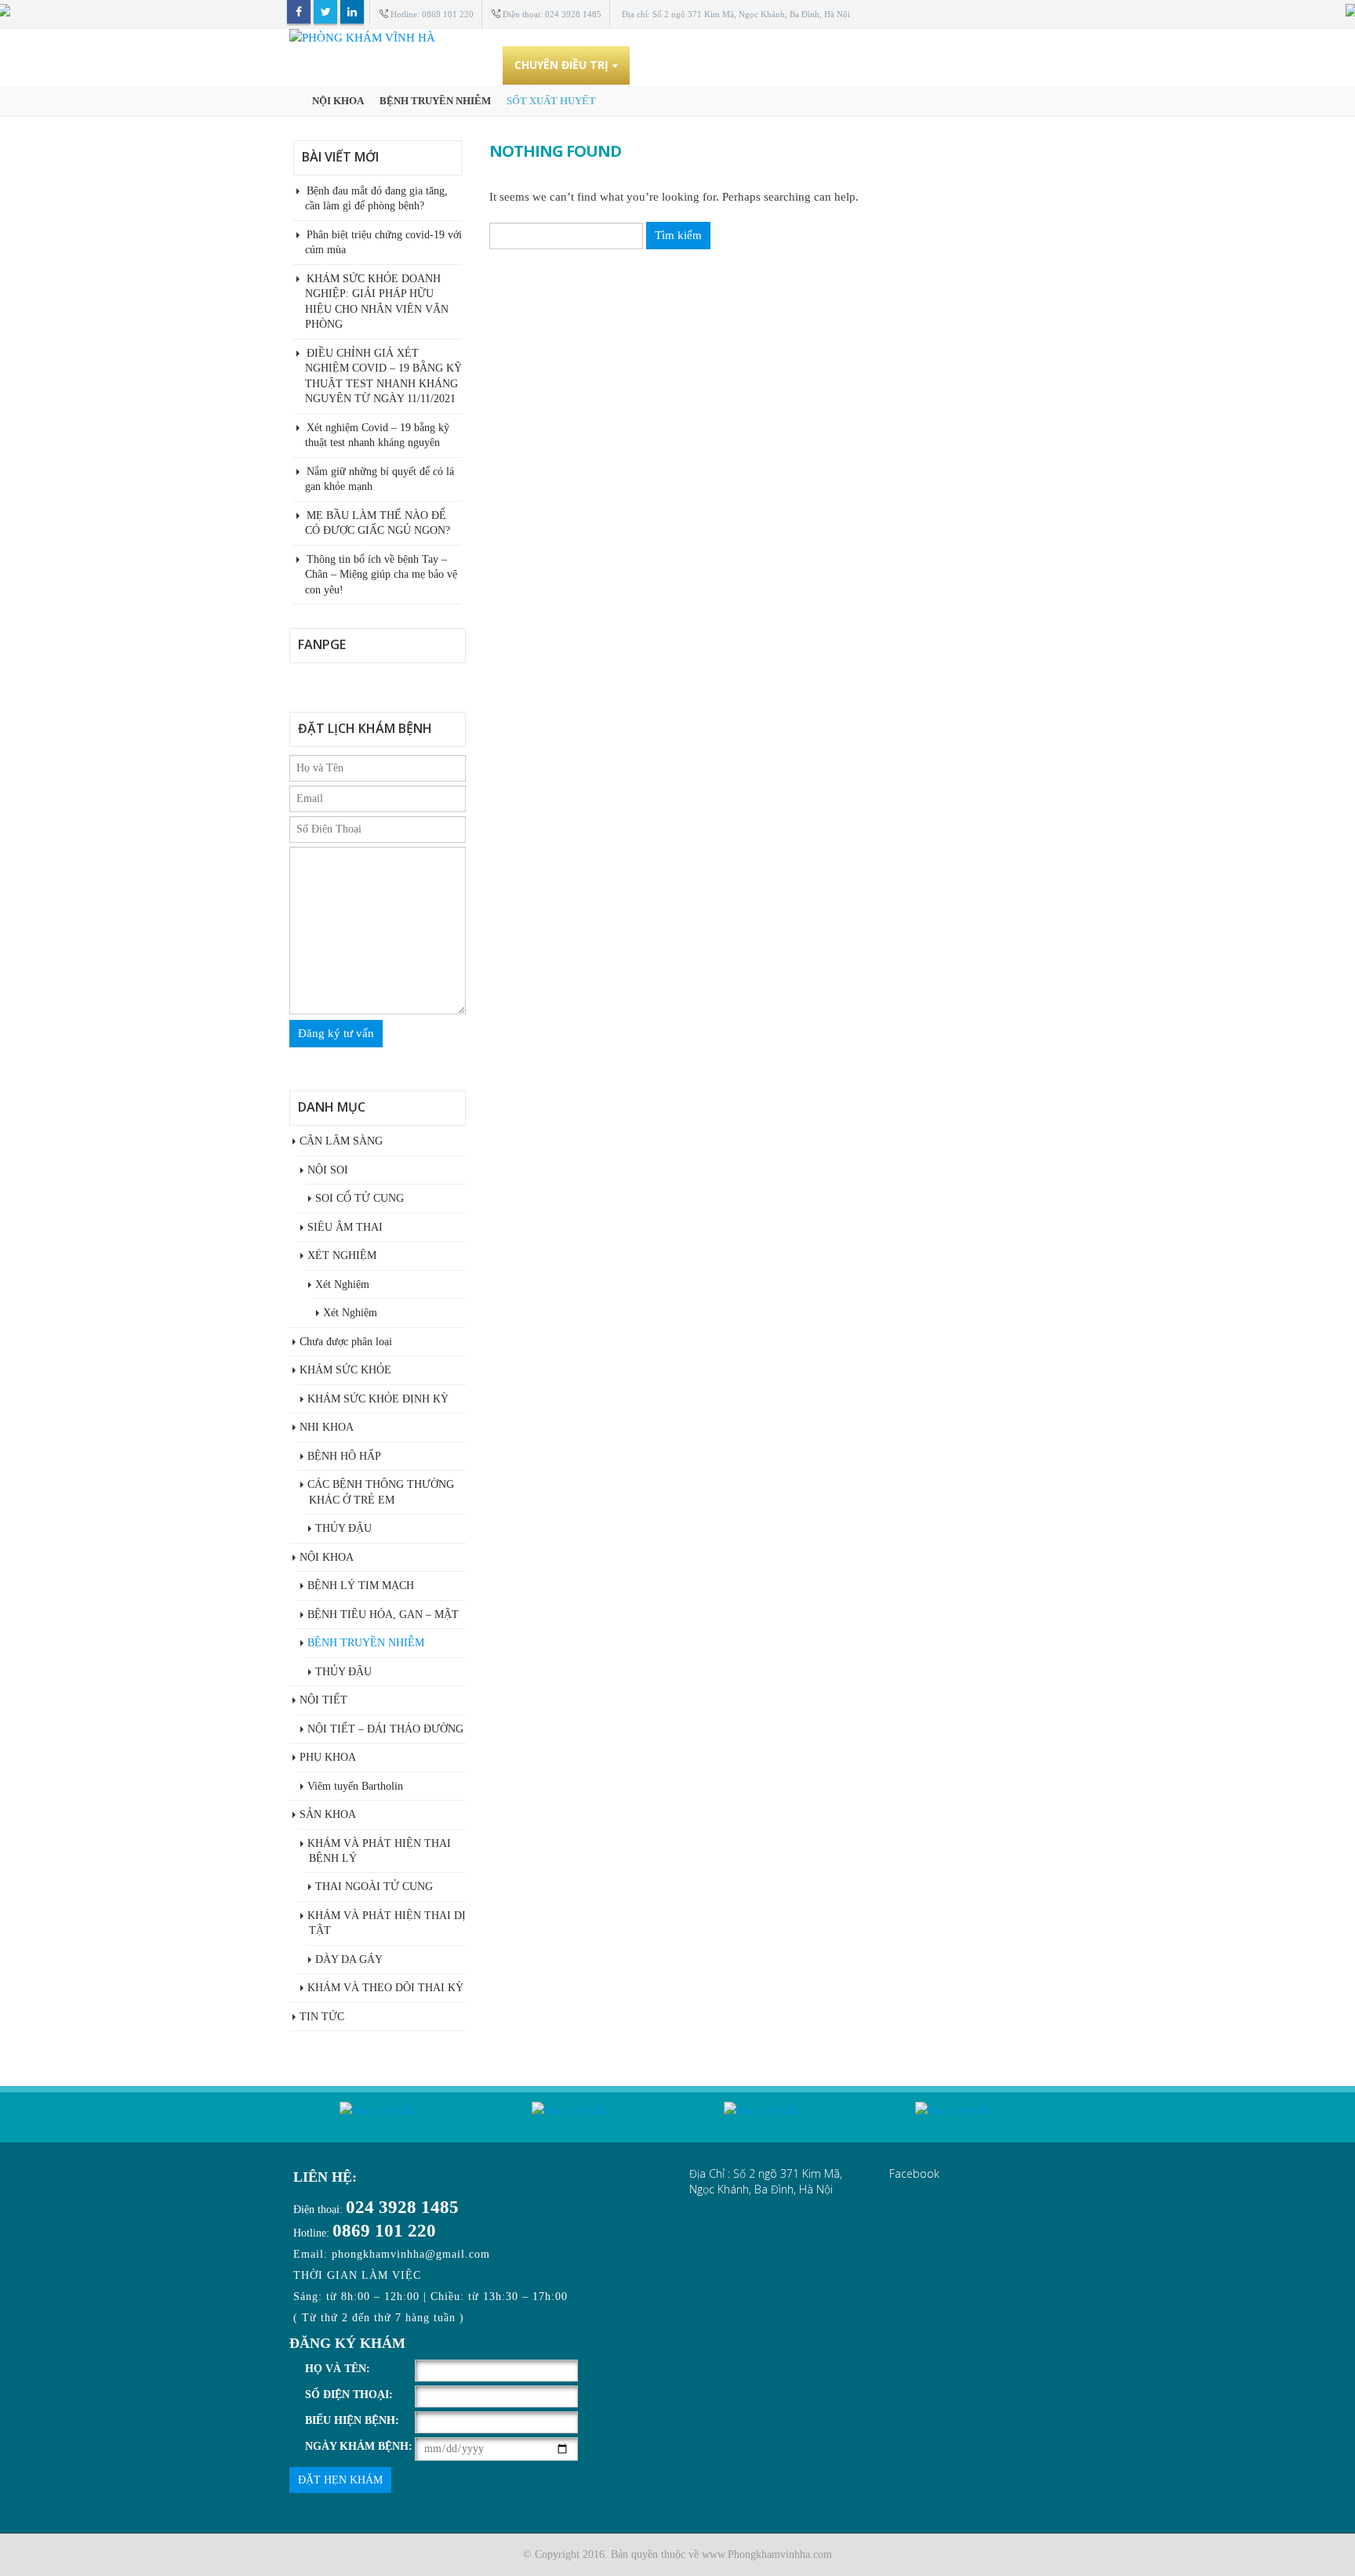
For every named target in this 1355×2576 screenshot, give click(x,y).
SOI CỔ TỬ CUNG (360, 1198)
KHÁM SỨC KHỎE (345, 1370)
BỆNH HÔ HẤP (344, 1456)
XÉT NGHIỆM (342, 1255)
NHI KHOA (327, 1427)
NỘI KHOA (327, 1557)
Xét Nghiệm (342, 1284)
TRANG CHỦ (372, 65)
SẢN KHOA (328, 1814)
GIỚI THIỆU (460, 65)
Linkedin (352, 12)
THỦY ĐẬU (343, 1528)
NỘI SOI (328, 1170)
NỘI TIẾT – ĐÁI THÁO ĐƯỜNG (385, 1729)
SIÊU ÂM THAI (345, 1227)
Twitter (325, 12)
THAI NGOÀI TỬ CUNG (374, 1887)
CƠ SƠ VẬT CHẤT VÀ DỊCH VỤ (724, 65)
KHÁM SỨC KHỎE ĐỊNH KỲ (378, 1399)
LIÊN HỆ (1027, 65)
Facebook (299, 12)
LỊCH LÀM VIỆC (869, 65)
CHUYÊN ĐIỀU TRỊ (561, 65)
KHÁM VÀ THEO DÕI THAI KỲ (385, 1988)
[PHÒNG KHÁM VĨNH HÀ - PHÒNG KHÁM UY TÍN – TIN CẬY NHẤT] (677, 38)
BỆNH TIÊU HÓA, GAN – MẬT (383, 1615)
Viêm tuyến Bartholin (355, 1786)
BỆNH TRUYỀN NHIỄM (366, 1643)
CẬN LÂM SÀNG (341, 1141)
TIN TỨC (957, 65)
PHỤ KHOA (328, 1757)
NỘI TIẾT (323, 1700)
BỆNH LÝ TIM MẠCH (361, 1586)
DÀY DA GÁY (349, 1959)
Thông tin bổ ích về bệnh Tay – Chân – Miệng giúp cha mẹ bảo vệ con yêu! (381, 575)
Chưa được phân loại (346, 1342)
